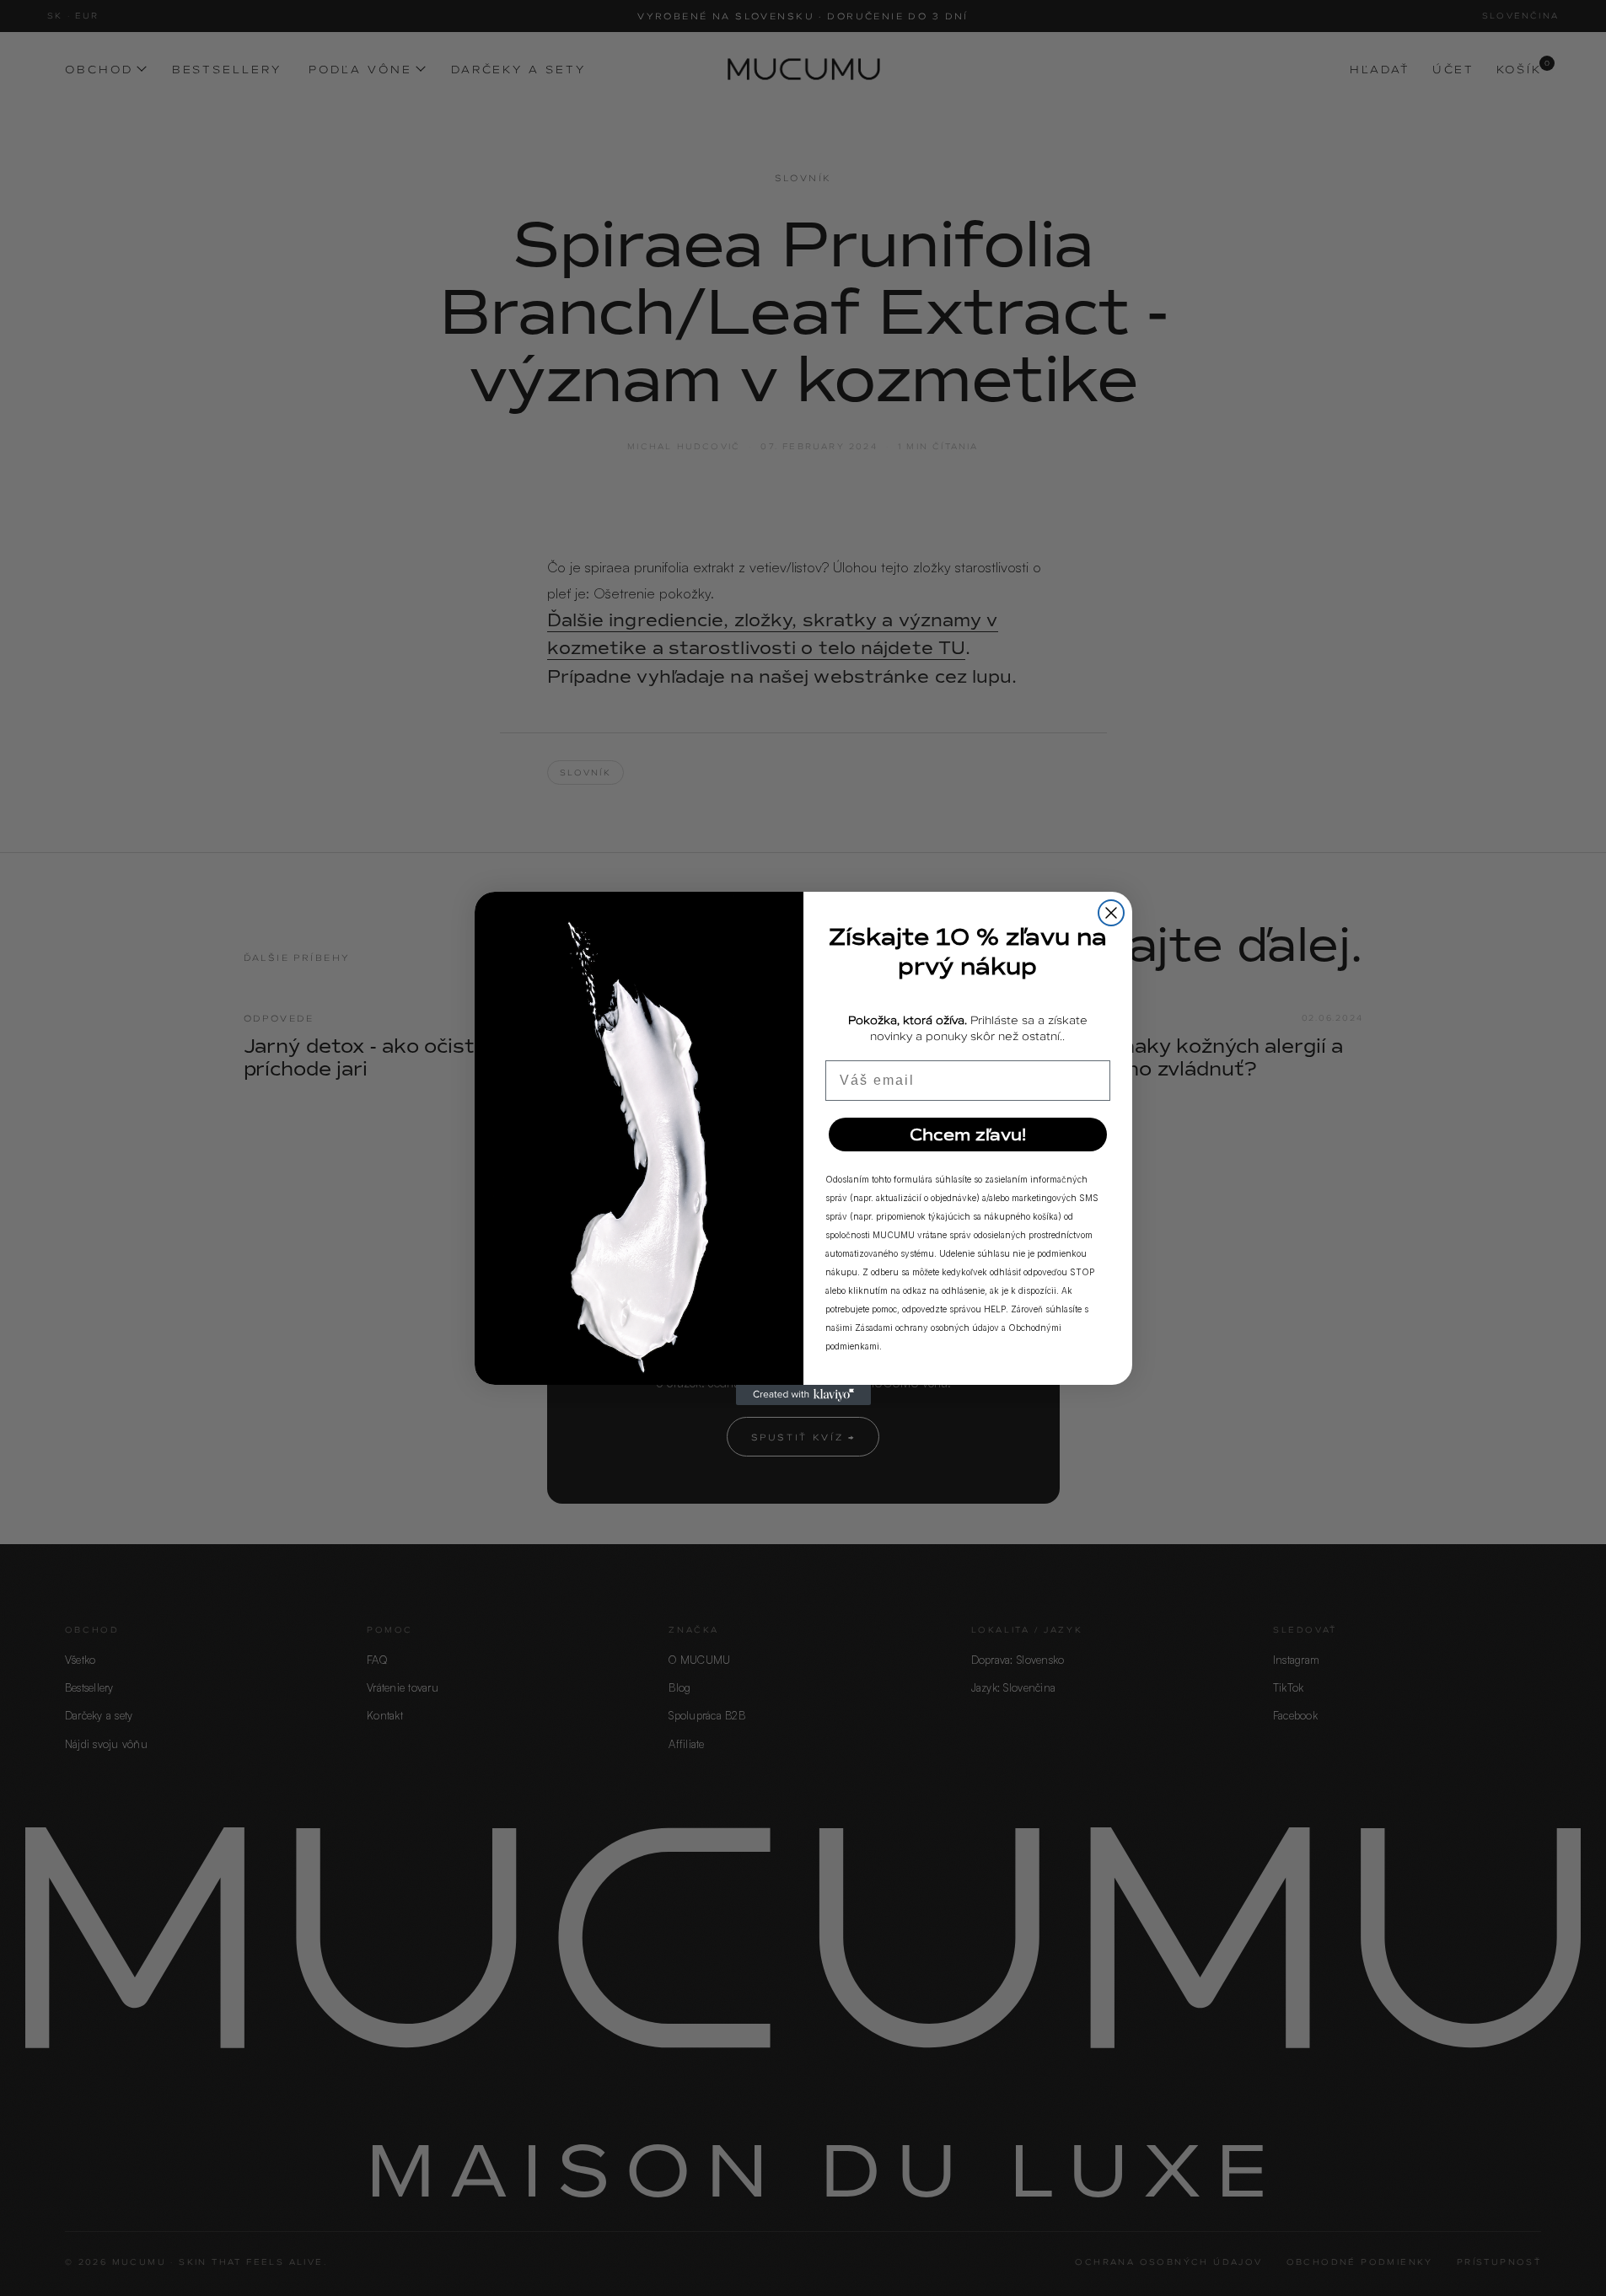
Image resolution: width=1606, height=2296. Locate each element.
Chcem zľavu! (968, 1135)
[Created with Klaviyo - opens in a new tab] (803, 1395)
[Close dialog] (1111, 913)
